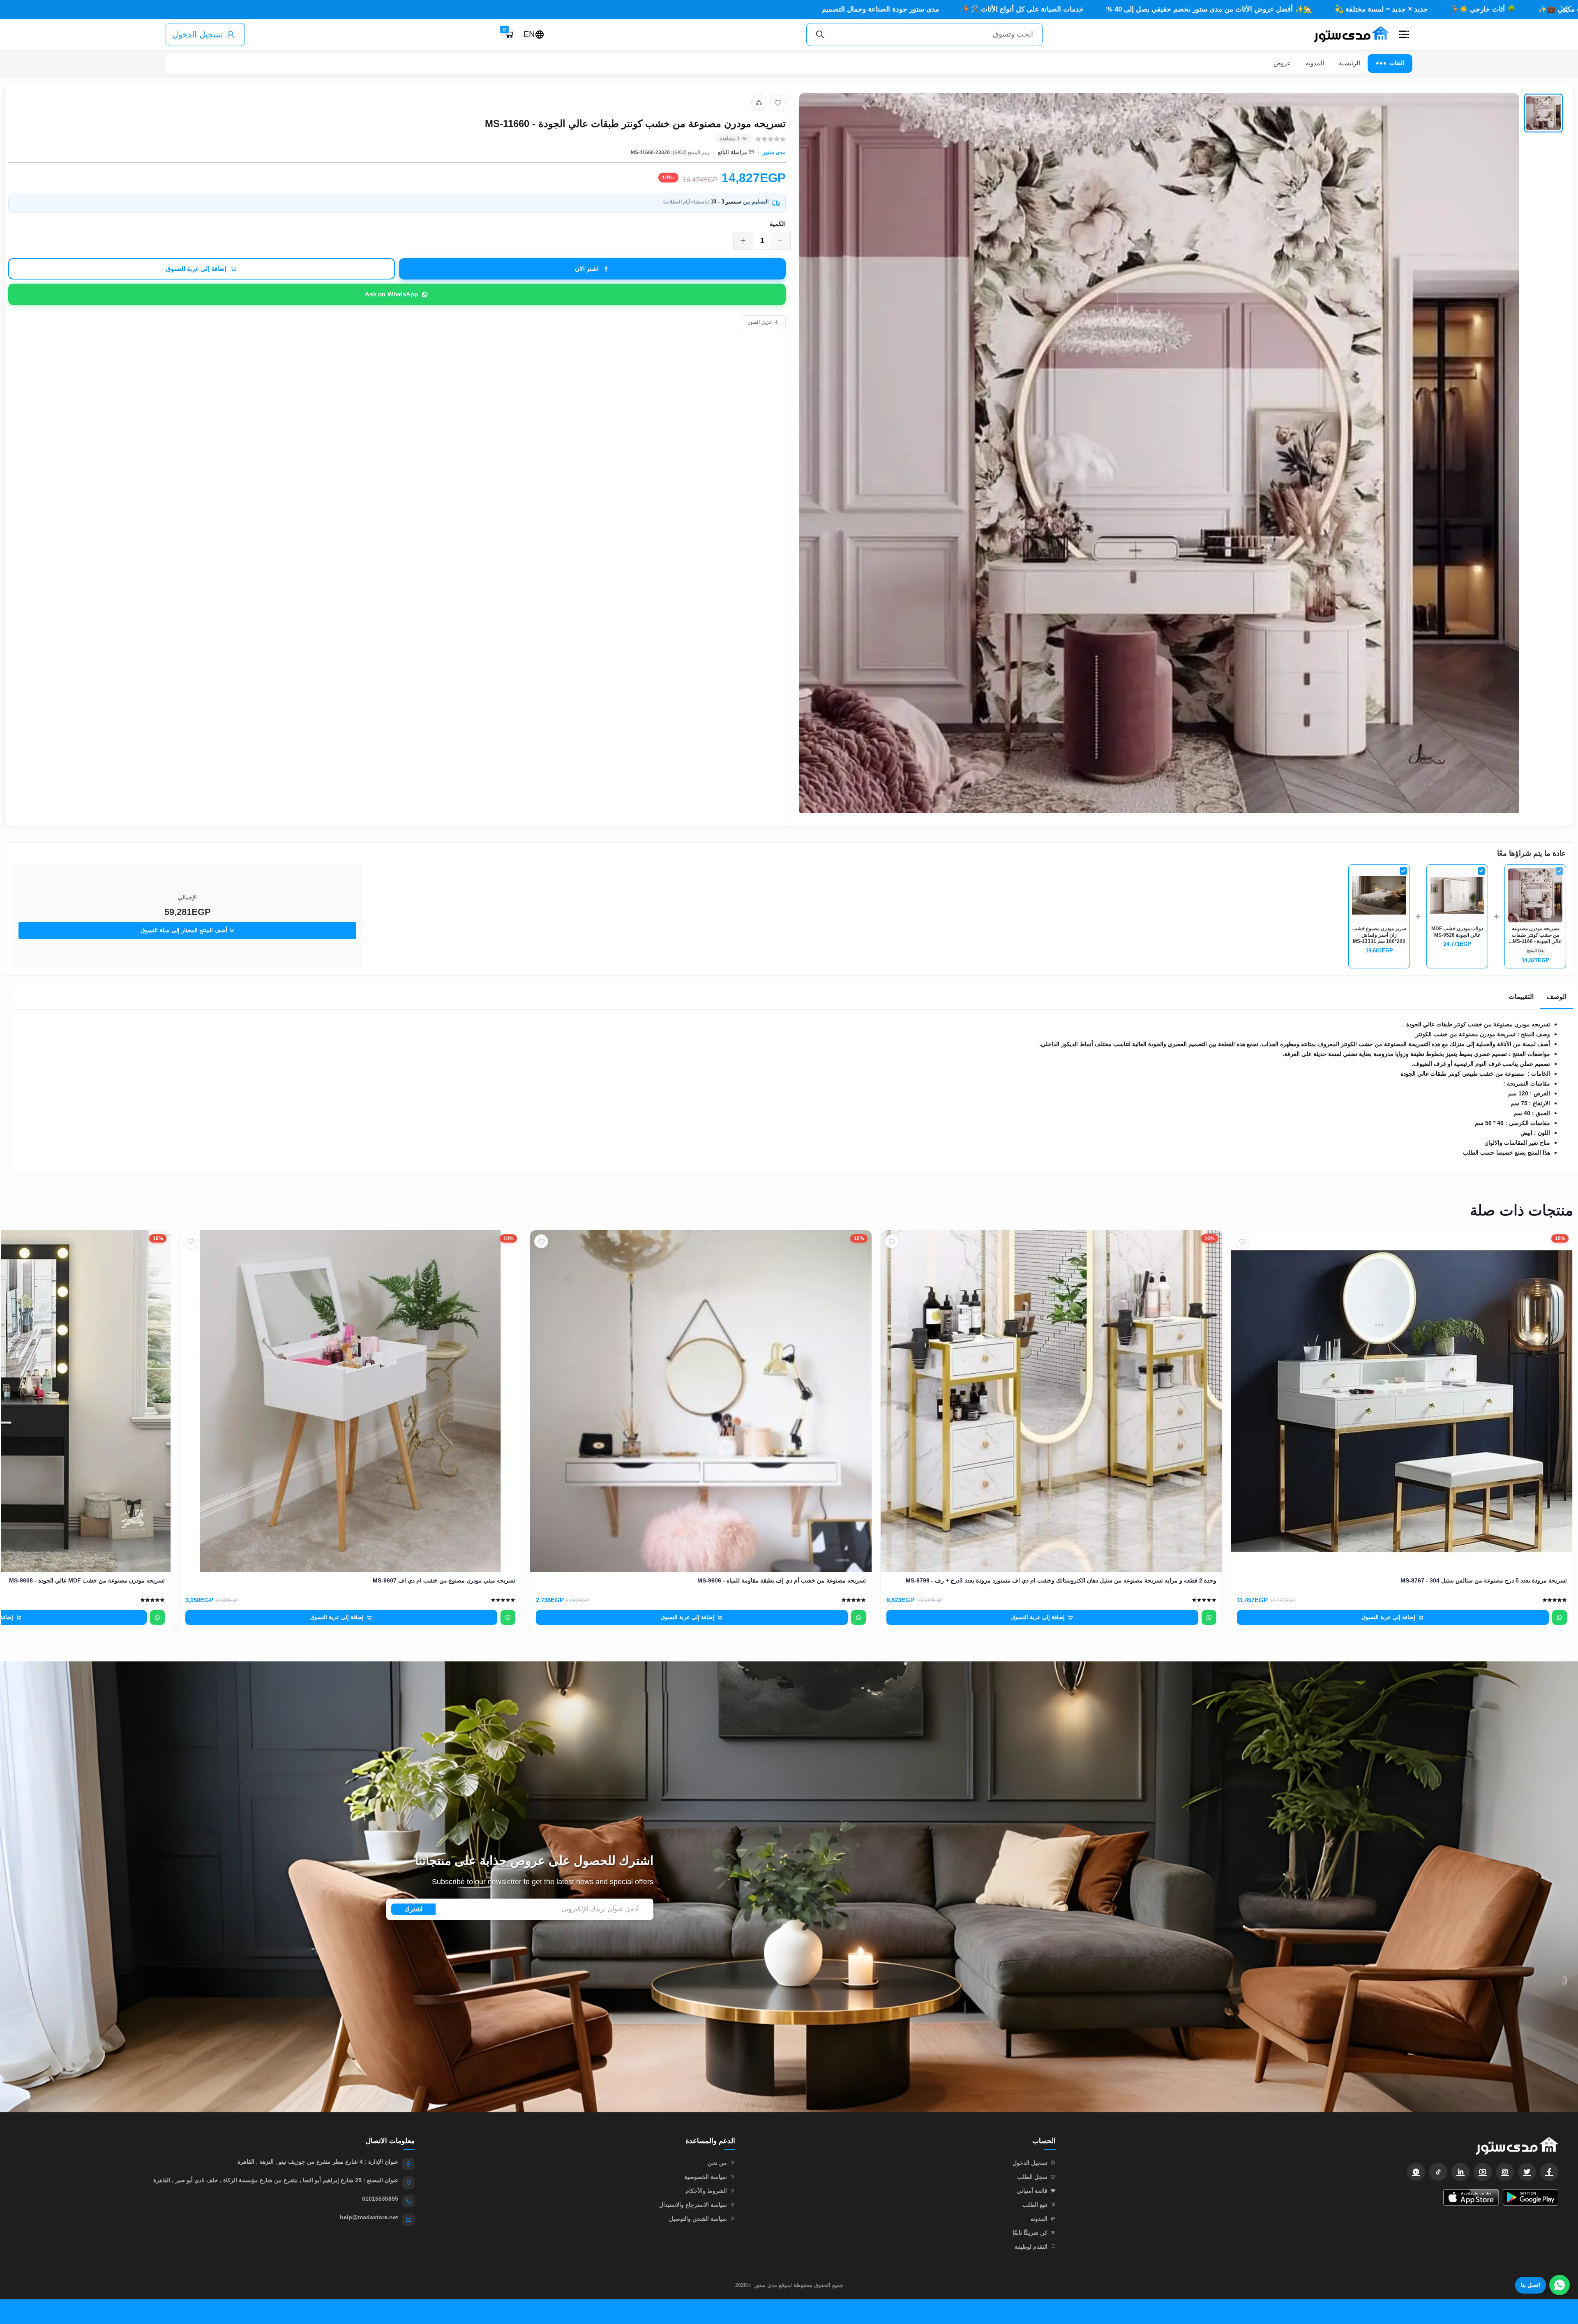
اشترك (413, 1909)
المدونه (1315, 63)
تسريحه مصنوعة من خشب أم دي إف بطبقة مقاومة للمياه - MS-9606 (782, 1580)
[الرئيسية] (1348, 35)
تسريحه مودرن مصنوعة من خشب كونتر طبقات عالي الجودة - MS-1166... (1535, 935)
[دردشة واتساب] (1560, 2285)
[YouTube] (1483, 2172)
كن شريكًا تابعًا (1030, 2233)
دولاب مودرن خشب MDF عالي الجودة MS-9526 (1457, 932)
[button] (1404, 35)
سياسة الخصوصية (706, 2177)
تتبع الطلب (1035, 2205)
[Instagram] (1505, 2172)
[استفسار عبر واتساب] (1560, 1617)
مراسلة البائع (732, 152)
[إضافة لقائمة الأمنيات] (778, 103)
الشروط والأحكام (706, 2191)
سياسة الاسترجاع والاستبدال (693, 2205)
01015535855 (380, 2199)
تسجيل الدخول (198, 35)
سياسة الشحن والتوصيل (698, 2219)
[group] (1181, 455)
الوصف (1557, 997)
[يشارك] (759, 103)
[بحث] (820, 35)
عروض (1282, 63)
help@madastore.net (369, 2217)
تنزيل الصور (760, 322)
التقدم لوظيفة (1031, 2247)
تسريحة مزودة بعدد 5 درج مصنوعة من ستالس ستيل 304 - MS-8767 (1484, 1580)
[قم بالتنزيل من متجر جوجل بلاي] (1531, 2197)
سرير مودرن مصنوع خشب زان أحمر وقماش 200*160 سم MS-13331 (1379, 935)
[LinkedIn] (1460, 2172)
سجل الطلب (1032, 2177)
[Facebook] (1549, 2172)
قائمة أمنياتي (1032, 2191)
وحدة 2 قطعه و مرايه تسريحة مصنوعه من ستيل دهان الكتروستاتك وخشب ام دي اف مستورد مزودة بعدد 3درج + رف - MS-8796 (1061, 1580)
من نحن (717, 2163)
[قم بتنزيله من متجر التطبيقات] (1471, 2197)
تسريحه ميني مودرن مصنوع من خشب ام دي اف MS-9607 (444, 1580)
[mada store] (1315, 2146)
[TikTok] (1438, 2172)
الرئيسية (1350, 63)
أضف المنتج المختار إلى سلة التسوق (185, 930)
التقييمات (1521, 997)
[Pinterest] (1416, 2172)
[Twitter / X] (1527, 2172)
